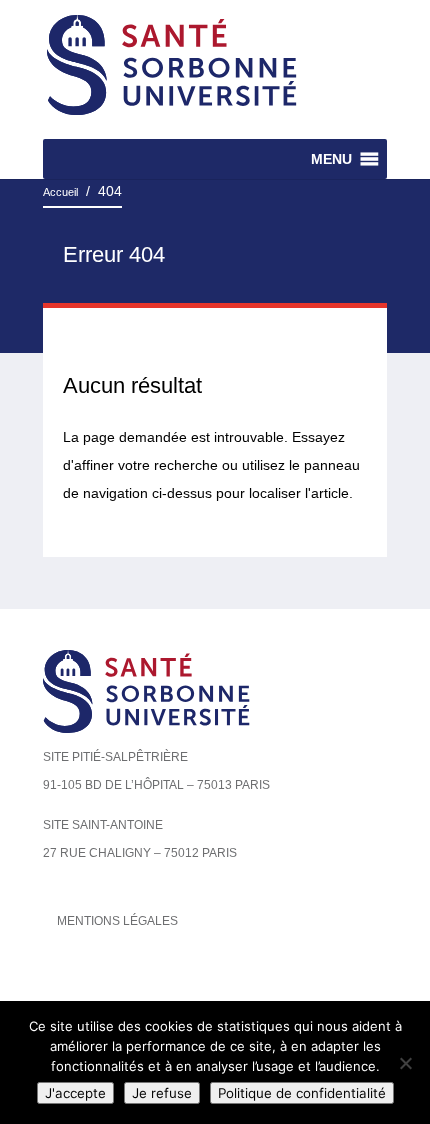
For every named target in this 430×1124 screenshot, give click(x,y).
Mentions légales (117, 921)
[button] (331, 159)
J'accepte (75, 1093)
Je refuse (162, 1093)
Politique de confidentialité (302, 1093)
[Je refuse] (405, 1063)
